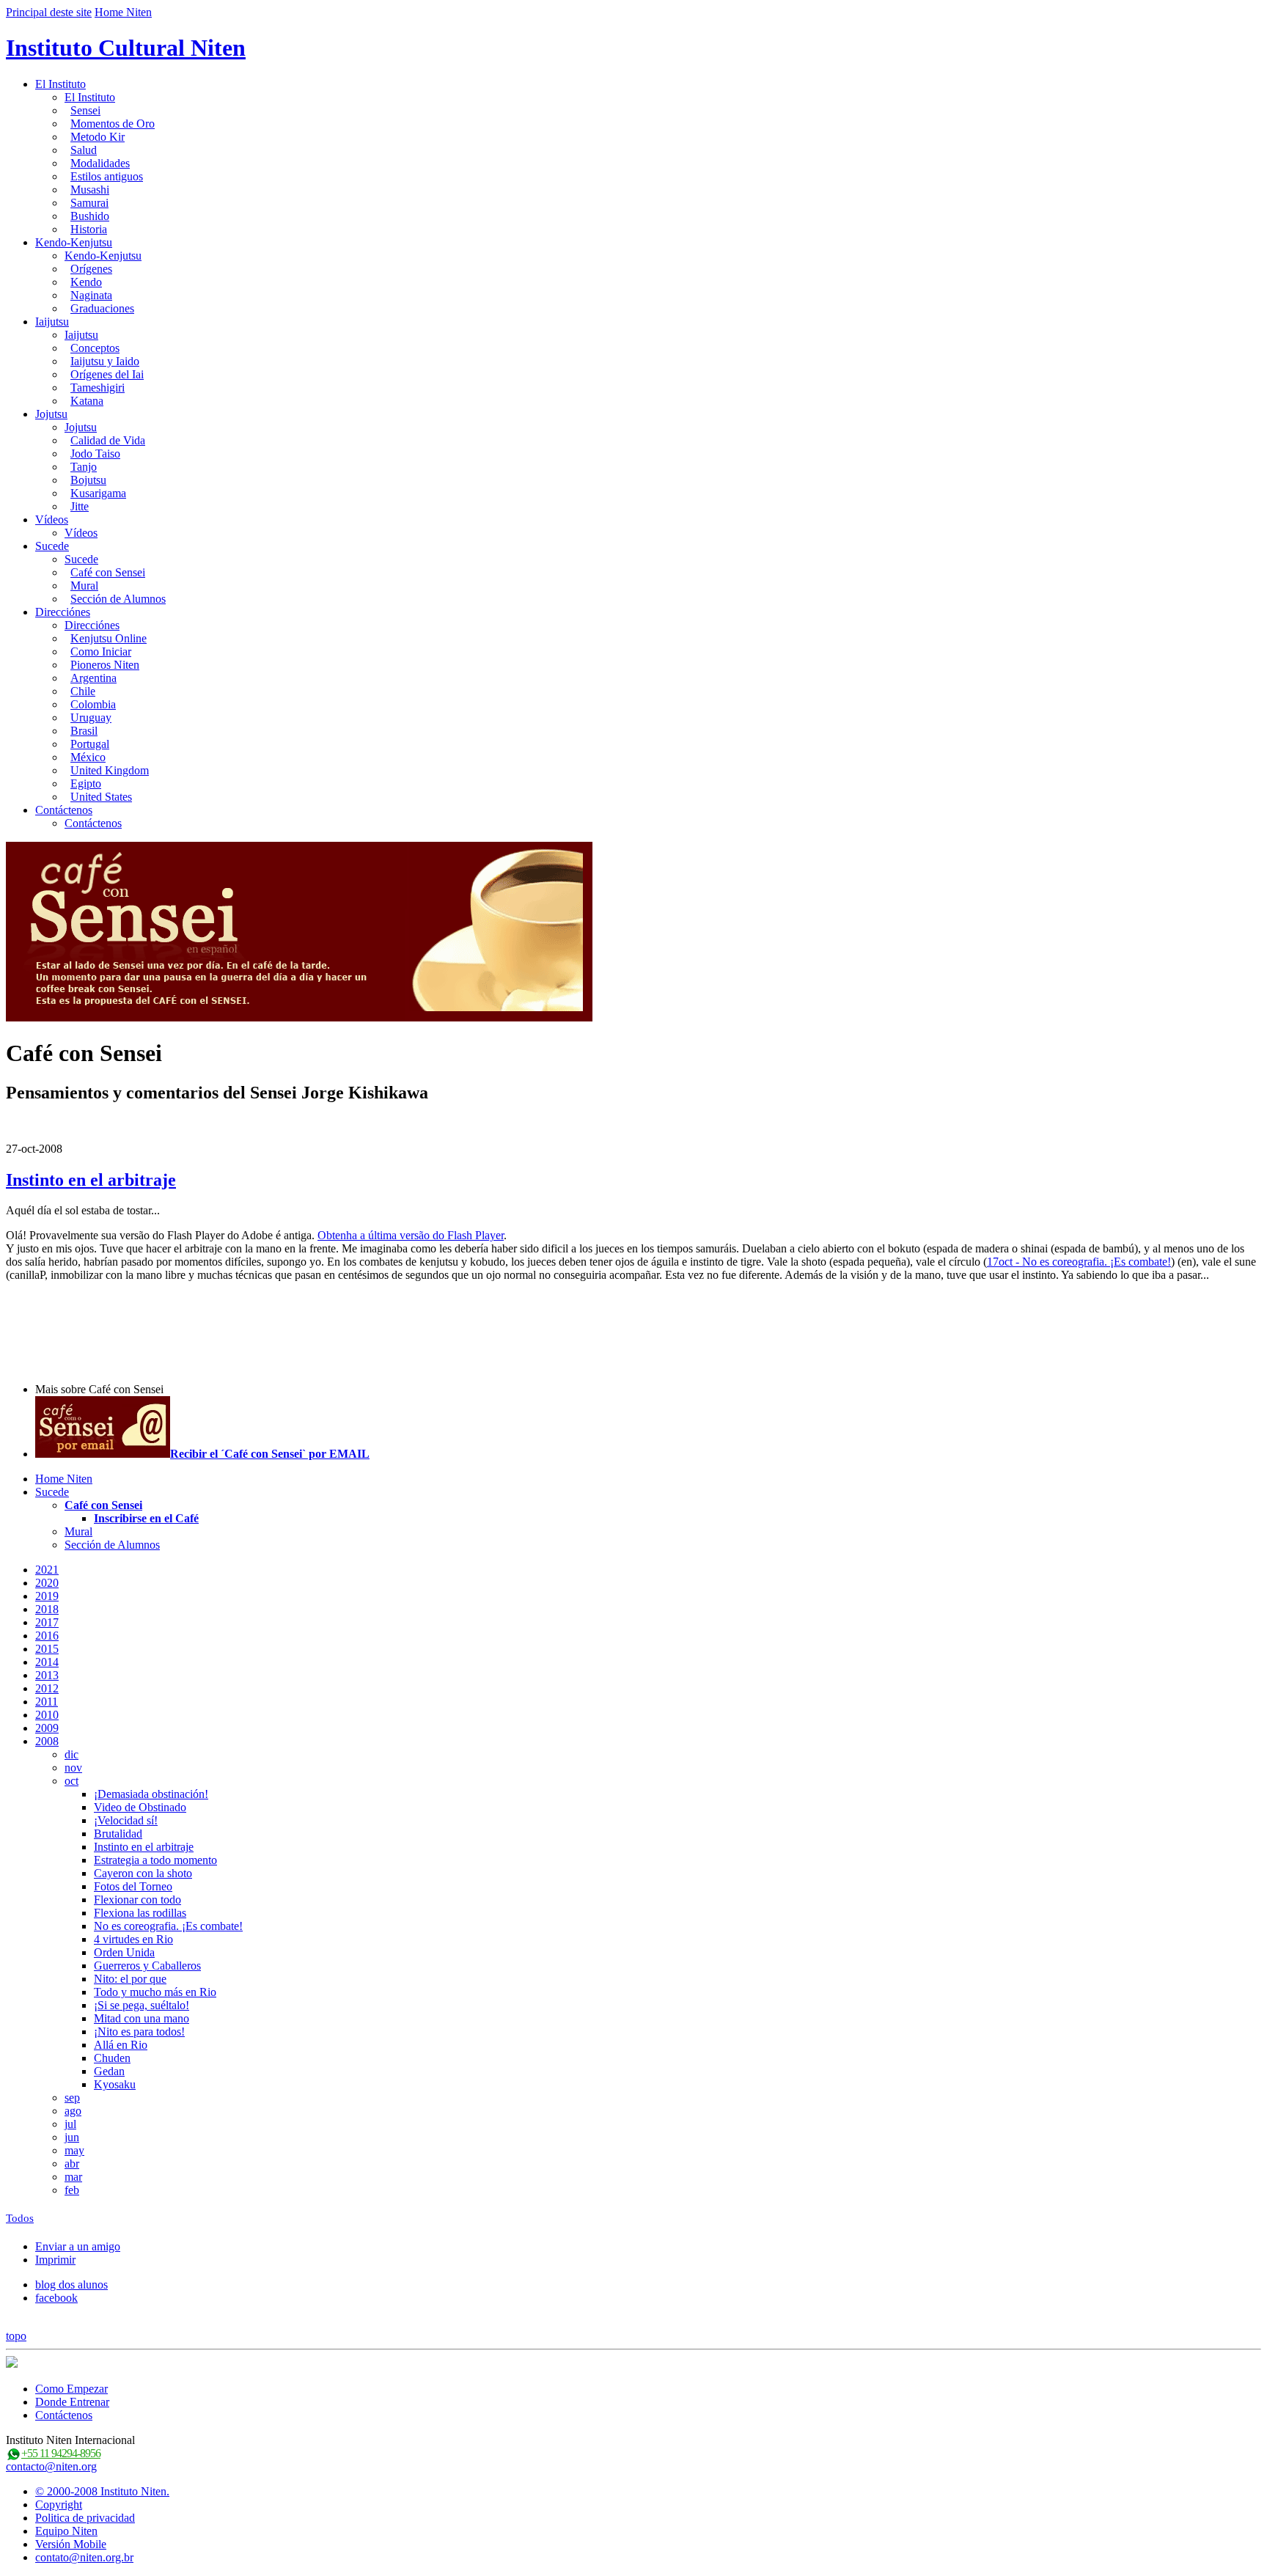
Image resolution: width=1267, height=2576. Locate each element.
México (88, 757)
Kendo (86, 282)
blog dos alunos (71, 2285)
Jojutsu (51, 414)
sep (72, 2098)
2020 (47, 1583)
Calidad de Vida (108, 440)
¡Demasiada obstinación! (151, 1794)
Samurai (89, 203)
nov (73, 1768)
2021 (47, 1570)
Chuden (112, 2058)
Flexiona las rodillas (140, 1913)
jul (70, 2124)
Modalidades (100, 163)
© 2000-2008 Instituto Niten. (102, 2491)
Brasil (84, 731)
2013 (47, 1675)
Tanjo (84, 467)
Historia (89, 229)
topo (16, 2336)
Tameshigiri (98, 388)
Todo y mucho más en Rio (155, 1992)
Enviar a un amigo (78, 2246)
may (74, 2150)
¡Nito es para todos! (139, 2032)
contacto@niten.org (51, 2466)
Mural (84, 586)
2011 (47, 1702)
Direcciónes (63, 612)
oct (71, 1781)
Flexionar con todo (137, 1900)
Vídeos (52, 520)
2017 (47, 1622)
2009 (47, 1728)
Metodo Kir (98, 137)
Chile (83, 691)
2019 (47, 1596)
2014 (47, 1662)
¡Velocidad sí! (126, 1820)
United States (101, 797)
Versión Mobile (71, 2544)
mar (73, 2177)
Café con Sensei (108, 572)
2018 (47, 1609)
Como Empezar (71, 2389)
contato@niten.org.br (84, 2557)
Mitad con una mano (142, 2018)
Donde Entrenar (72, 2402)
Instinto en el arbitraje (91, 1180)
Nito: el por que (130, 1979)
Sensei (85, 110)
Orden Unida (124, 1952)
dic (71, 1754)
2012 (47, 1688)
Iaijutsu (52, 322)
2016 (47, 1636)
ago (73, 2111)
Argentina (93, 678)
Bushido (90, 216)
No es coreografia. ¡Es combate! (168, 1926)
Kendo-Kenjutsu (74, 242)
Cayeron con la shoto (143, 1873)
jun (72, 2137)
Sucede (52, 546)
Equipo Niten (66, 2531)
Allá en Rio (121, 2045)
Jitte (80, 506)
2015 (47, 1649)
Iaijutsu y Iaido (105, 361)
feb (72, 2190)
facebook (56, 2298)
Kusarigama (98, 493)
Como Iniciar (101, 652)
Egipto (86, 784)
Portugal (90, 744)
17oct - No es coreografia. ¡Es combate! (1079, 1262)
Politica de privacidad (85, 2518)
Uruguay (91, 718)
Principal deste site (49, 12)
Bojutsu (88, 480)
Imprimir (55, 2260)
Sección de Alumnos (118, 599)
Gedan (109, 2071)
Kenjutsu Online (109, 638)
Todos (20, 2218)
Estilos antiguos (107, 176)
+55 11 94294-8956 (61, 2453)
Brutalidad (118, 1834)
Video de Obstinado (140, 1807)
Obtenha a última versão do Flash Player (411, 1235)
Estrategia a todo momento (155, 1860)
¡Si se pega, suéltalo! (142, 2005)
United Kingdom (110, 770)
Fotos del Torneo (133, 1886)
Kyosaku (115, 2084)
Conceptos (95, 348)
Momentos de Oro (113, 124)
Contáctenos (64, 810)
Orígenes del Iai (107, 374)
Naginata (91, 295)
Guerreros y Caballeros (147, 1966)
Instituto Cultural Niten (126, 48)
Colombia (93, 704)
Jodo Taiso (95, 454)
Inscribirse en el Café (146, 1518)
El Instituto (60, 84)
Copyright (59, 2505)
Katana (87, 401)
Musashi (90, 190)
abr (72, 2164)
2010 (47, 1715)
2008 (47, 1741)
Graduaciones (102, 308)
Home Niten (123, 12)
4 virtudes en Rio (133, 1939)
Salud (84, 150)
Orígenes (91, 269)
